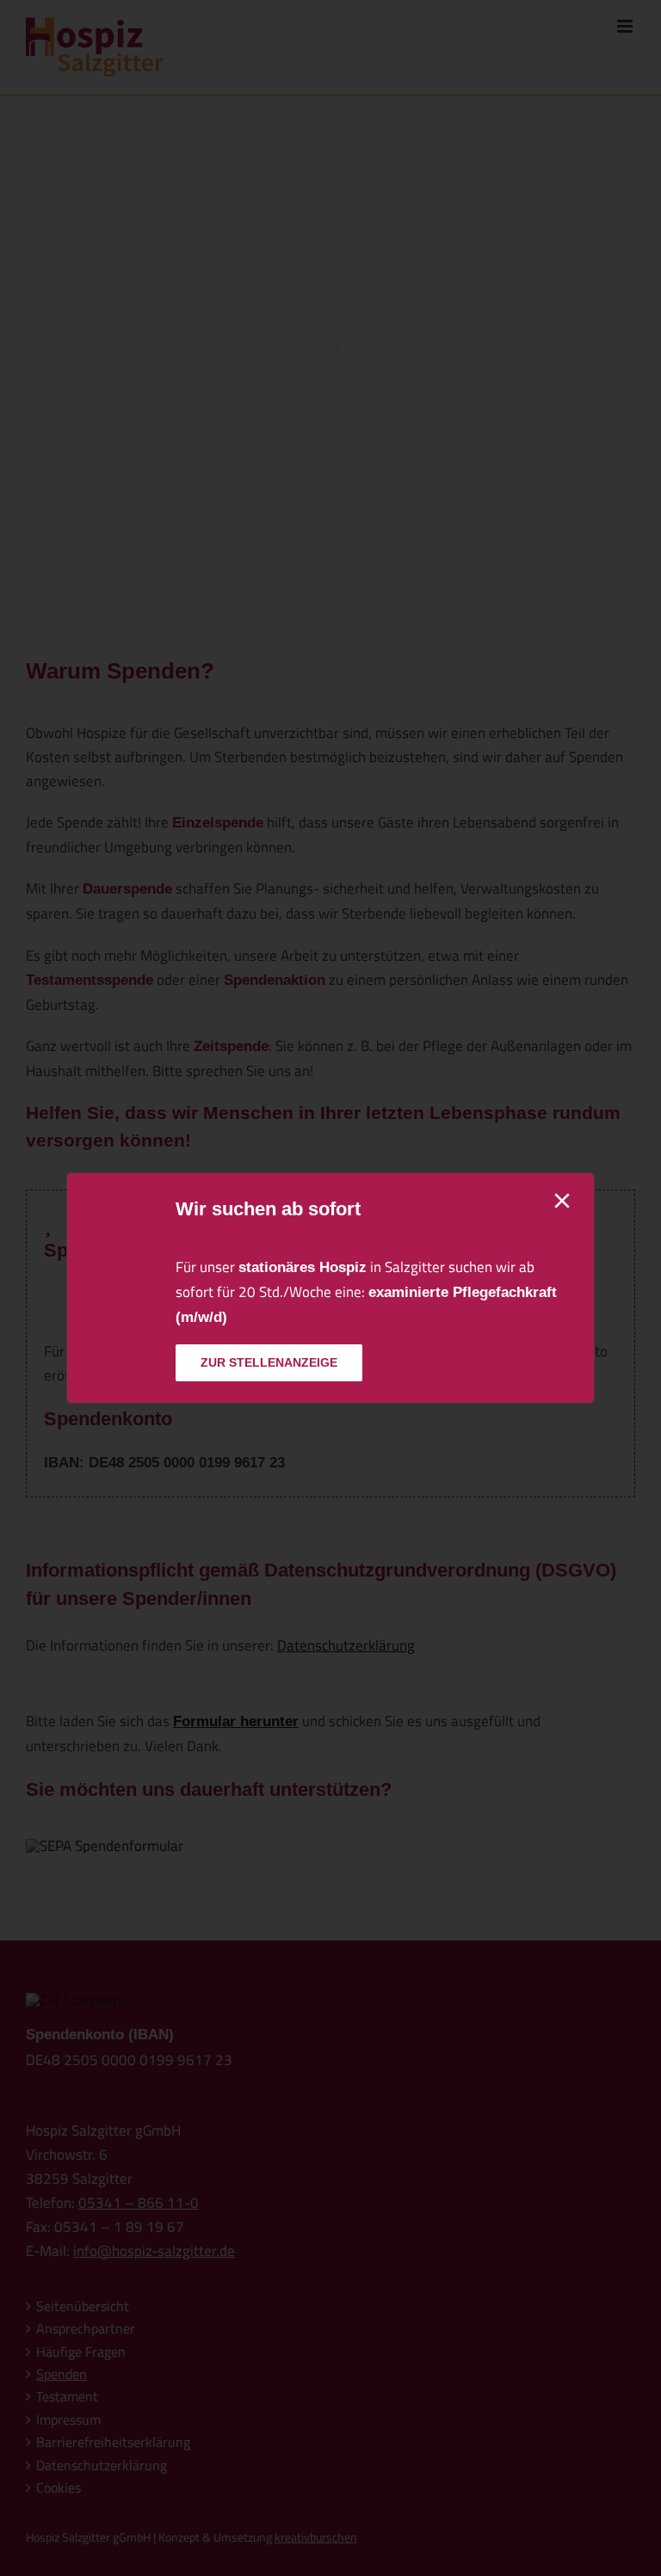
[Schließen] (562, 1201)
